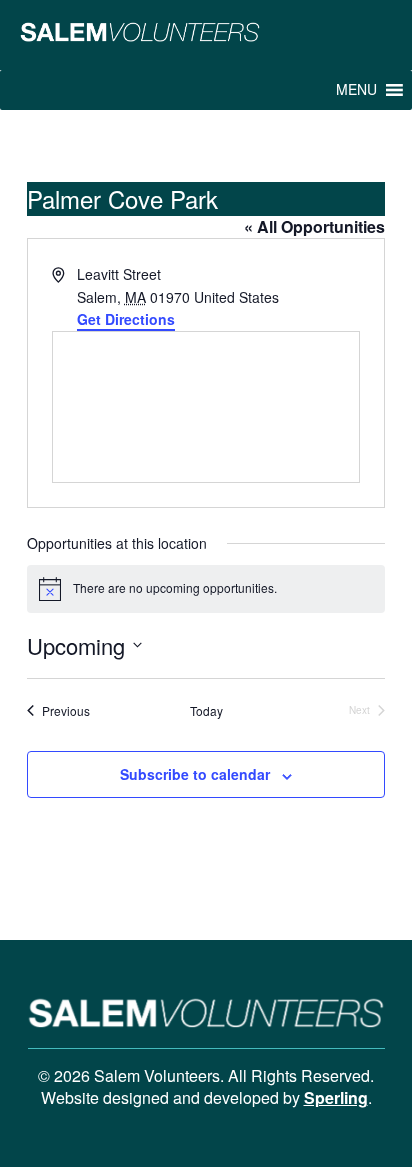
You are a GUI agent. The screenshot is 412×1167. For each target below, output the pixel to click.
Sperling (336, 1097)
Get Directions (126, 319)
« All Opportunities (314, 226)
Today (206, 711)
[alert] (206, 589)
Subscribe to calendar (195, 774)
